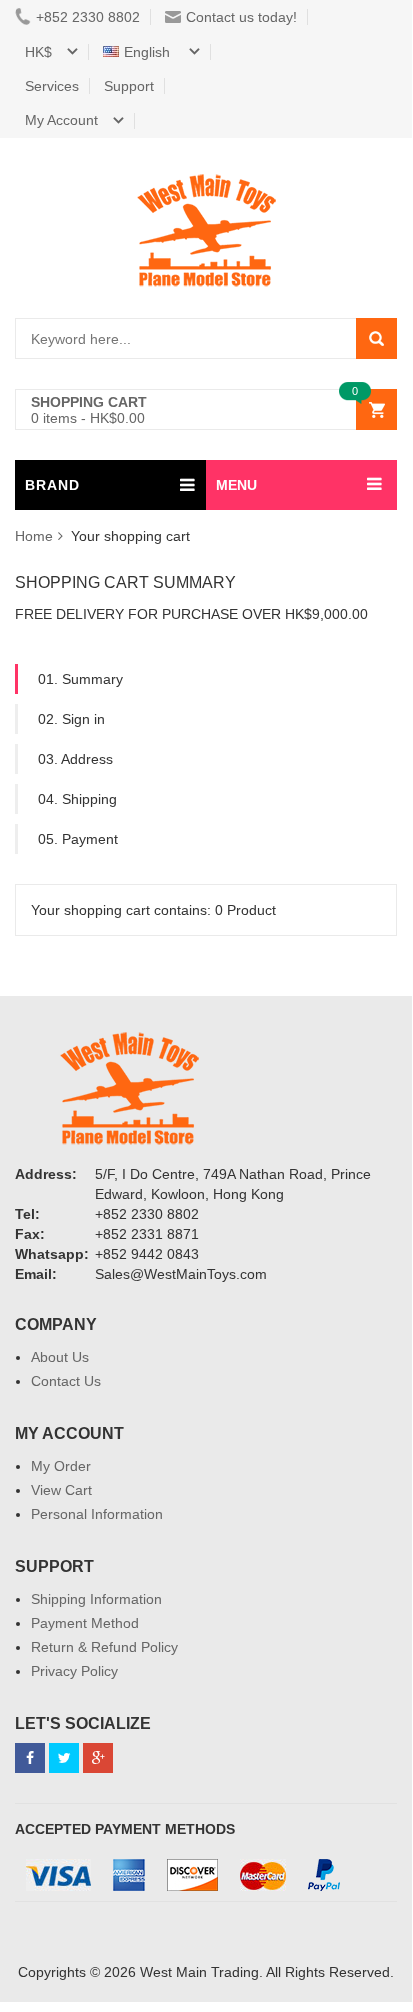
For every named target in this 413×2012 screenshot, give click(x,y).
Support (129, 86)
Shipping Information (96, 1599)
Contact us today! (241, 17)
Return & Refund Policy (104, 1647)
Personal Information (97, 1514)
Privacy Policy (74, 1671)
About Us (60, 1357)
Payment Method (85, 1623)
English (149, 52)
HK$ (38, 52)
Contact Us (66, 1381)
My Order (61, 1466)
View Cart (61, 1490)
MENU (236, 485)
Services (52, 86)
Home (34, 536)
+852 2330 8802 (88, 17)
